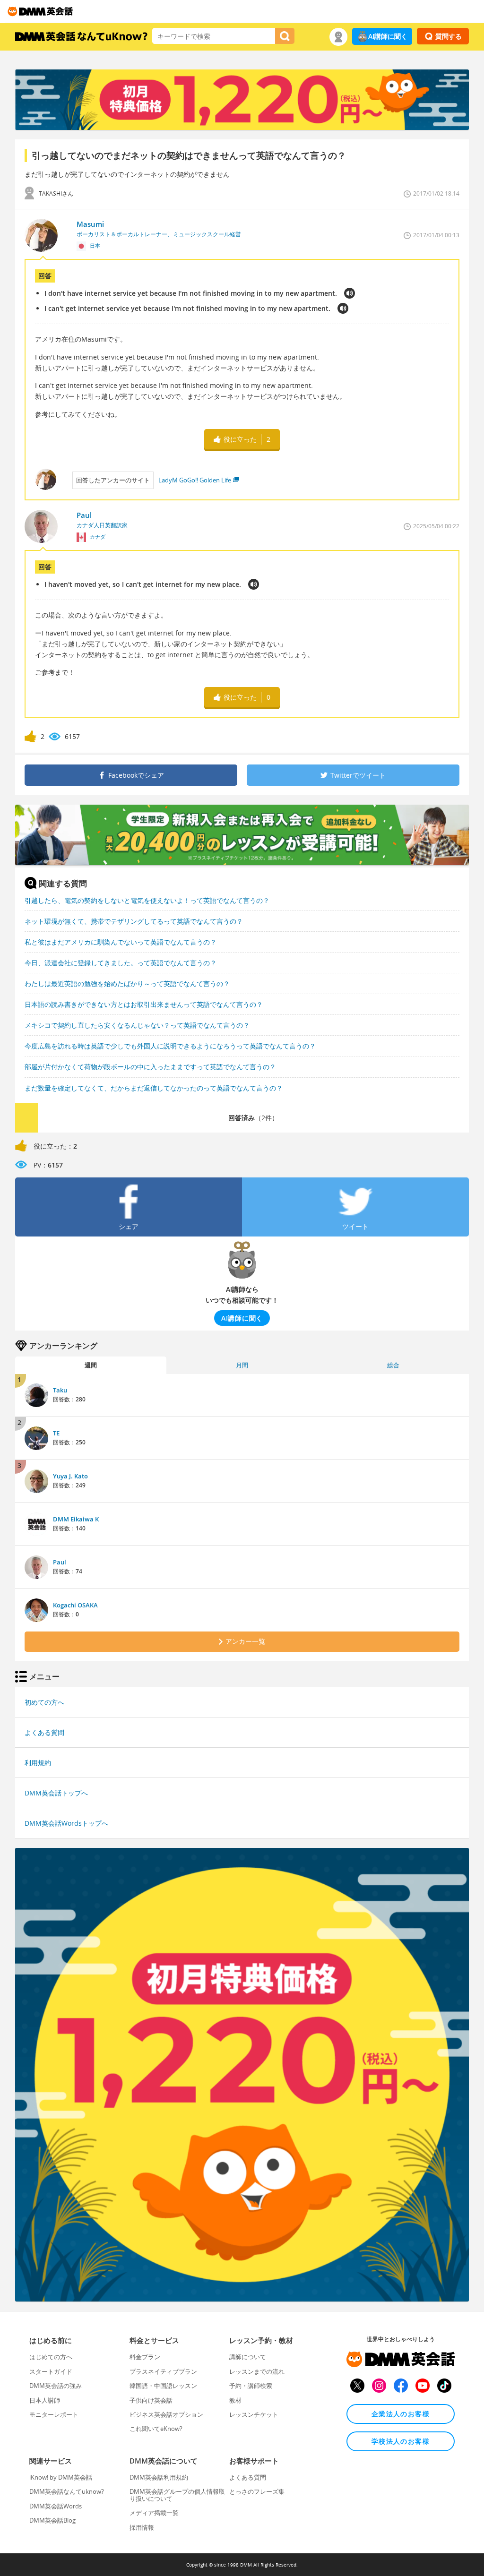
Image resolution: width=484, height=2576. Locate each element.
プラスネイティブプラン (163, 2371)
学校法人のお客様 (401, 2441)
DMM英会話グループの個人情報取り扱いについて (177, 2495)
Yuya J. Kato (70, 1476)
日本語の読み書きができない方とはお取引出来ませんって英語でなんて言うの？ (144, 1004)
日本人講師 (45, 2400)
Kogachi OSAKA (75, 1605)
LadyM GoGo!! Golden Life (195, 480)
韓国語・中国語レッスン (163, 2386)
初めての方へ (44, 1702)
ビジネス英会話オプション (166, 2414)
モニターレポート (54, 2414)
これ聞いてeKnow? (156, 2429)
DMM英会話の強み (56, 2386)
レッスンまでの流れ (257, 2371)
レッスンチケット (254, 2414)
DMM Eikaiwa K (76, 1519)
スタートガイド (51, 2371)
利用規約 (38, 1763)
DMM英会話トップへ (56, 1793)
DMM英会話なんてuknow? (67, 2491)
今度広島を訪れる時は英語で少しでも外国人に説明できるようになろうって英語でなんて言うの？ (170, 1046)
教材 (235, 2400)
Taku (60, 1390)
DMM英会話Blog (52, 2520)
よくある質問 (44, 1732)
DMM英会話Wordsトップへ (66, 1823)
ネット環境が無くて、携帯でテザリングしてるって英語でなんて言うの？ (134, 921)
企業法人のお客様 (401, 2414)
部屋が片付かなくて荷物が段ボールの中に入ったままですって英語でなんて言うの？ (150, 1067)
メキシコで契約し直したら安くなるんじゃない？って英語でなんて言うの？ (137, 1025)
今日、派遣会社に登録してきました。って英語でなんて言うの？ (121, 963)
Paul (60, 1562)
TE (56, 1433)
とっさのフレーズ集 (257, 2491)
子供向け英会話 (151, 2400)
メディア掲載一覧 (154, 2513)
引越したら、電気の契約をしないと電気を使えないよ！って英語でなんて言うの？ (147, 900)
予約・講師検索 (251, 2386)
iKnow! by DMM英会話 (61, 2477)
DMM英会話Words (56, 2506)
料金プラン (145, 2357)
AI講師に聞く (388, 36)
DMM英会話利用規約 (159, 2477)
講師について (248, 2357)
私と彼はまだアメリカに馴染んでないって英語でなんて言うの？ (121, 942)
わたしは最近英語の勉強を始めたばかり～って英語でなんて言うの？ (127, 983)
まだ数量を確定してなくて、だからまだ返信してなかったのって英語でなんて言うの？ (154, 1088)
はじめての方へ (51, 2357)
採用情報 (142, 2527)
